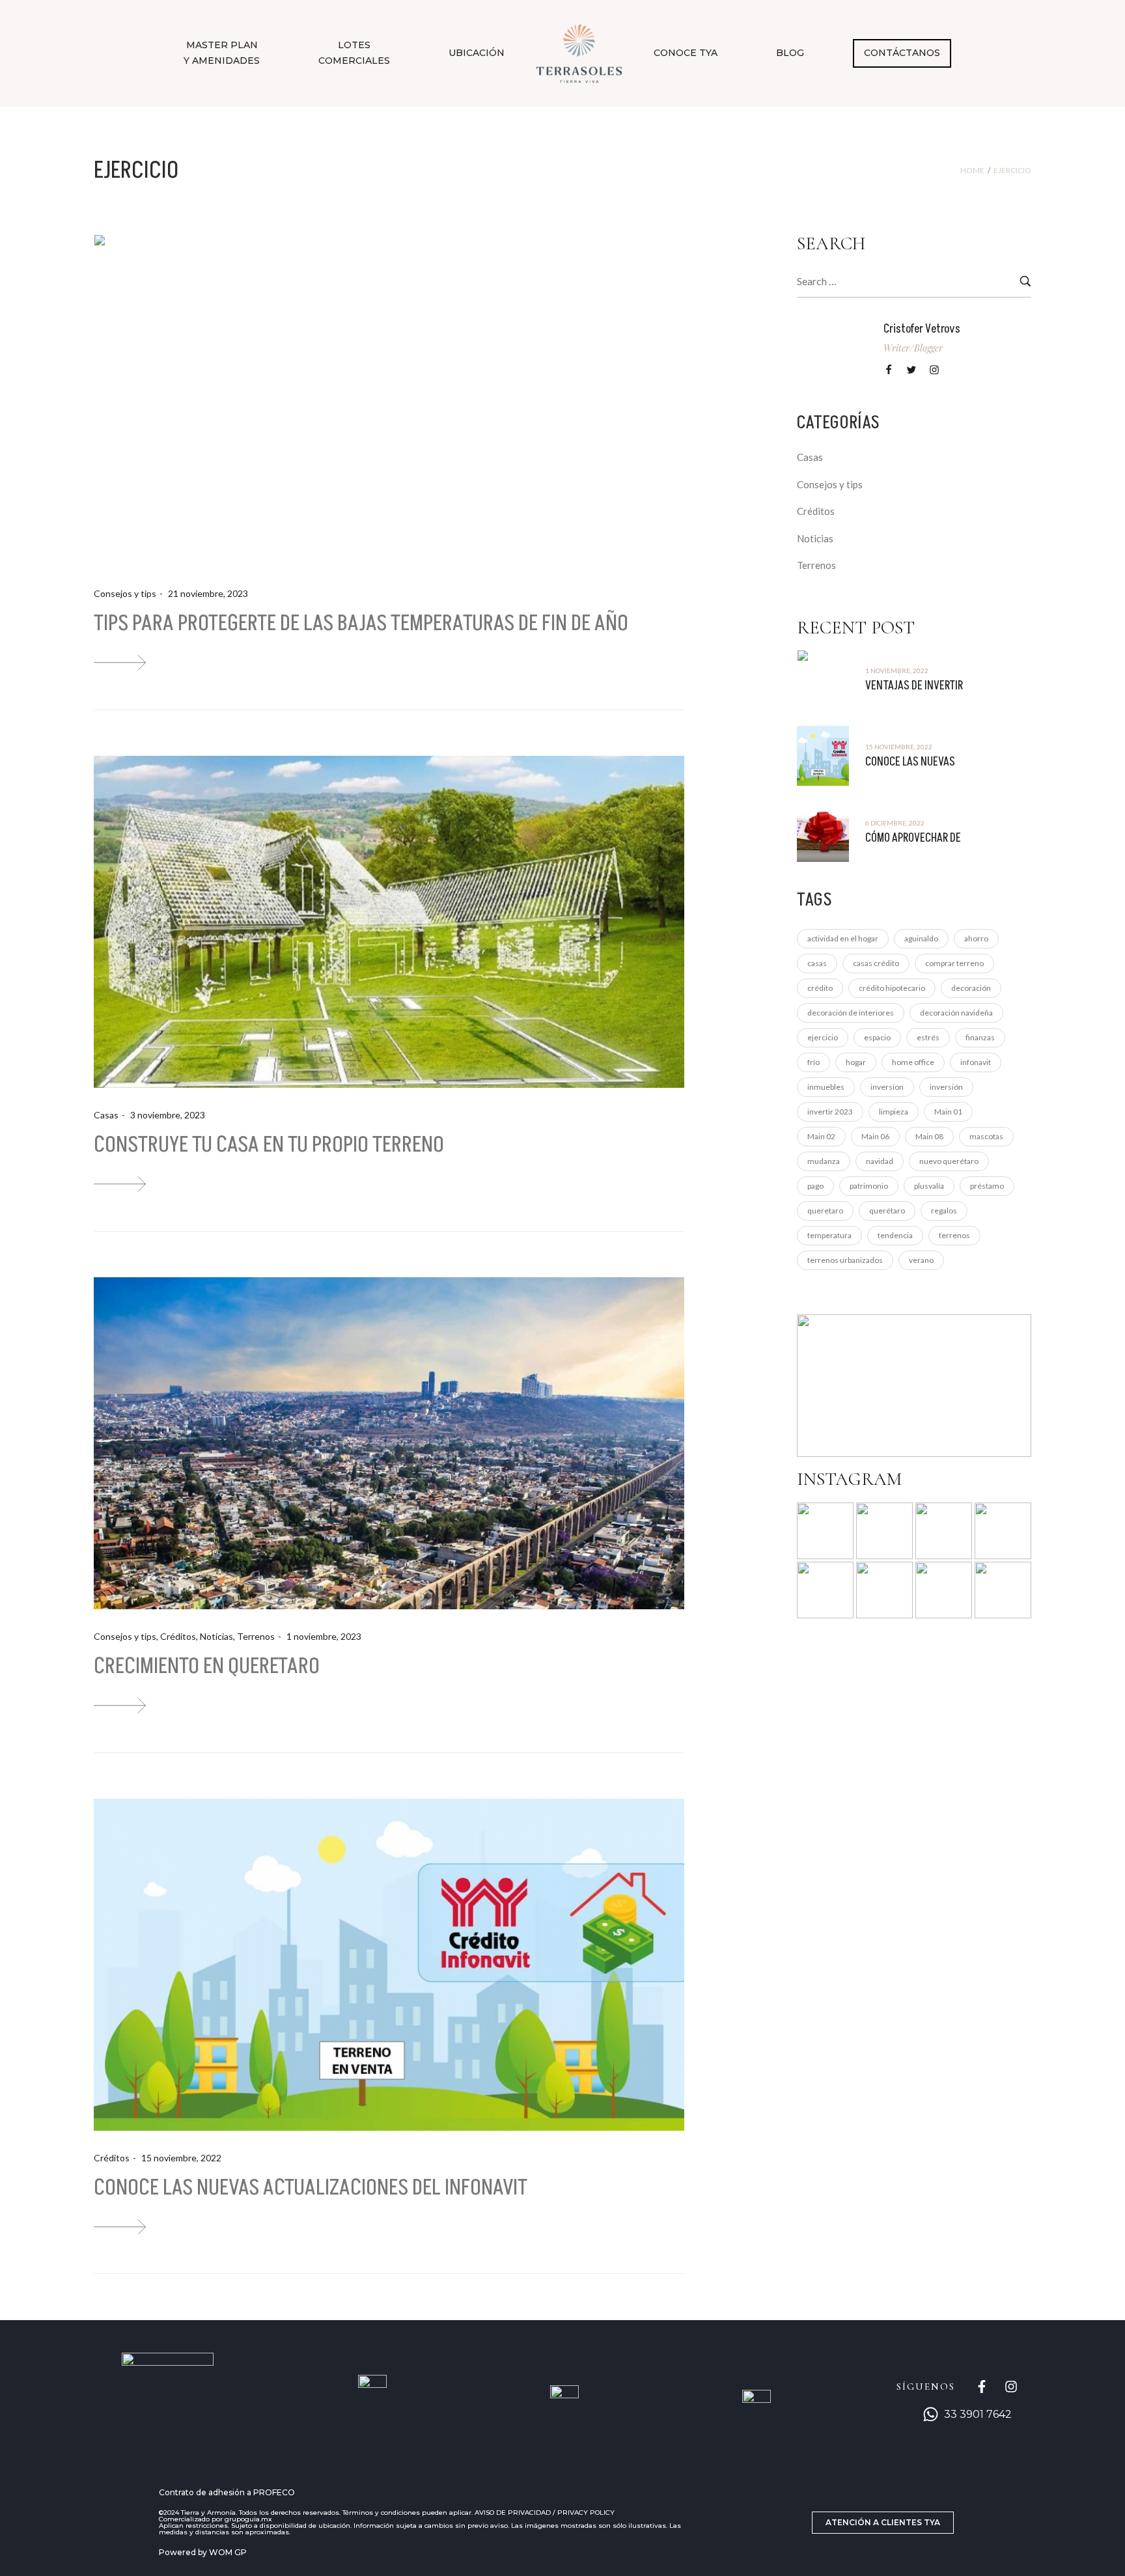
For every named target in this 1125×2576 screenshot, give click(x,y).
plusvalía (929, 1186)
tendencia (895, 1235)
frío (813, 1062)
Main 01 (948, 1112)
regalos (944, 1211)
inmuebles (826, 1087)
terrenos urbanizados (845, 1260)
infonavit (976, 1062)
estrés (928, 1037)
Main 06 (875, 1136)
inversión (946, 1087)
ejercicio (823, 1037)
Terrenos (256, 1636)
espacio (877, 1037)
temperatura (829, 1235)
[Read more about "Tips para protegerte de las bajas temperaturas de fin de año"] (389, 400)
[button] (883, 2523)
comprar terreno (954, 963)
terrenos (954, 1235)
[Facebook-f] (982, 2387)
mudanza (824, 1161)
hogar (856, 1062)
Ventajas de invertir (914, 686)
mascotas (986, 1136)
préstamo (987, 1186)
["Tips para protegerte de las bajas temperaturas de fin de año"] (120, 662)
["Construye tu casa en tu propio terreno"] (120, 1184)
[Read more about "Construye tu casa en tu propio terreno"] (389, 922)
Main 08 (929, 1136)
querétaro (887, 1211)
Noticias (216, 1636)
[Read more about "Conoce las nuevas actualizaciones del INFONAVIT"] (389, 1965)
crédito (820, 988)
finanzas (980, 1037)
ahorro (976, 938)
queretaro (825, 1211)
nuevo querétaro (949, 1161)
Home (972, 171)
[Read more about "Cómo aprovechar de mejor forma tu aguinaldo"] (823, 832)
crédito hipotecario (892, 988)
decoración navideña (956, 1013)
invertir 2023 (830, 1112)
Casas (106, 1115)
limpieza (894, 1112)
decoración (971, 988)
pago (815, 1186)
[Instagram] (1011, 2387)
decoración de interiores (851, 1013)
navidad (880, 1161)
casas (817, 963)
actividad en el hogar (843, 938)
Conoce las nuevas (910, 762)
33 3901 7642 (978, 2414)
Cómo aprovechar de (913, 838)
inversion (887, 1087)
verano (921, 1260)
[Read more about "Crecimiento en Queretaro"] (389, 1443)
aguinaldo (921, 938)
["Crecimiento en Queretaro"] (120, 1705)
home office (913, 1062)
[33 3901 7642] (931, 2414)
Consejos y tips (125, 593)
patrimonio (869, 1186)
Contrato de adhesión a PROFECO (227, 2492)
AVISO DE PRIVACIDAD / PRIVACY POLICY (545, 2513)
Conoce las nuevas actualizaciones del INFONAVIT (311, 2188)
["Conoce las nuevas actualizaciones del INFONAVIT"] (120, 2227)
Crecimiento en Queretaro (207, 1666)
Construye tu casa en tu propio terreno (269, 1145)
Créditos (178, 1636)
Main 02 (821, 1136)
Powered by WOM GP (203, 2552)
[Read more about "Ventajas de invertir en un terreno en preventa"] (823, 680)
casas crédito (876, 963)
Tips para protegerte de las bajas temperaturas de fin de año (361, 623)
